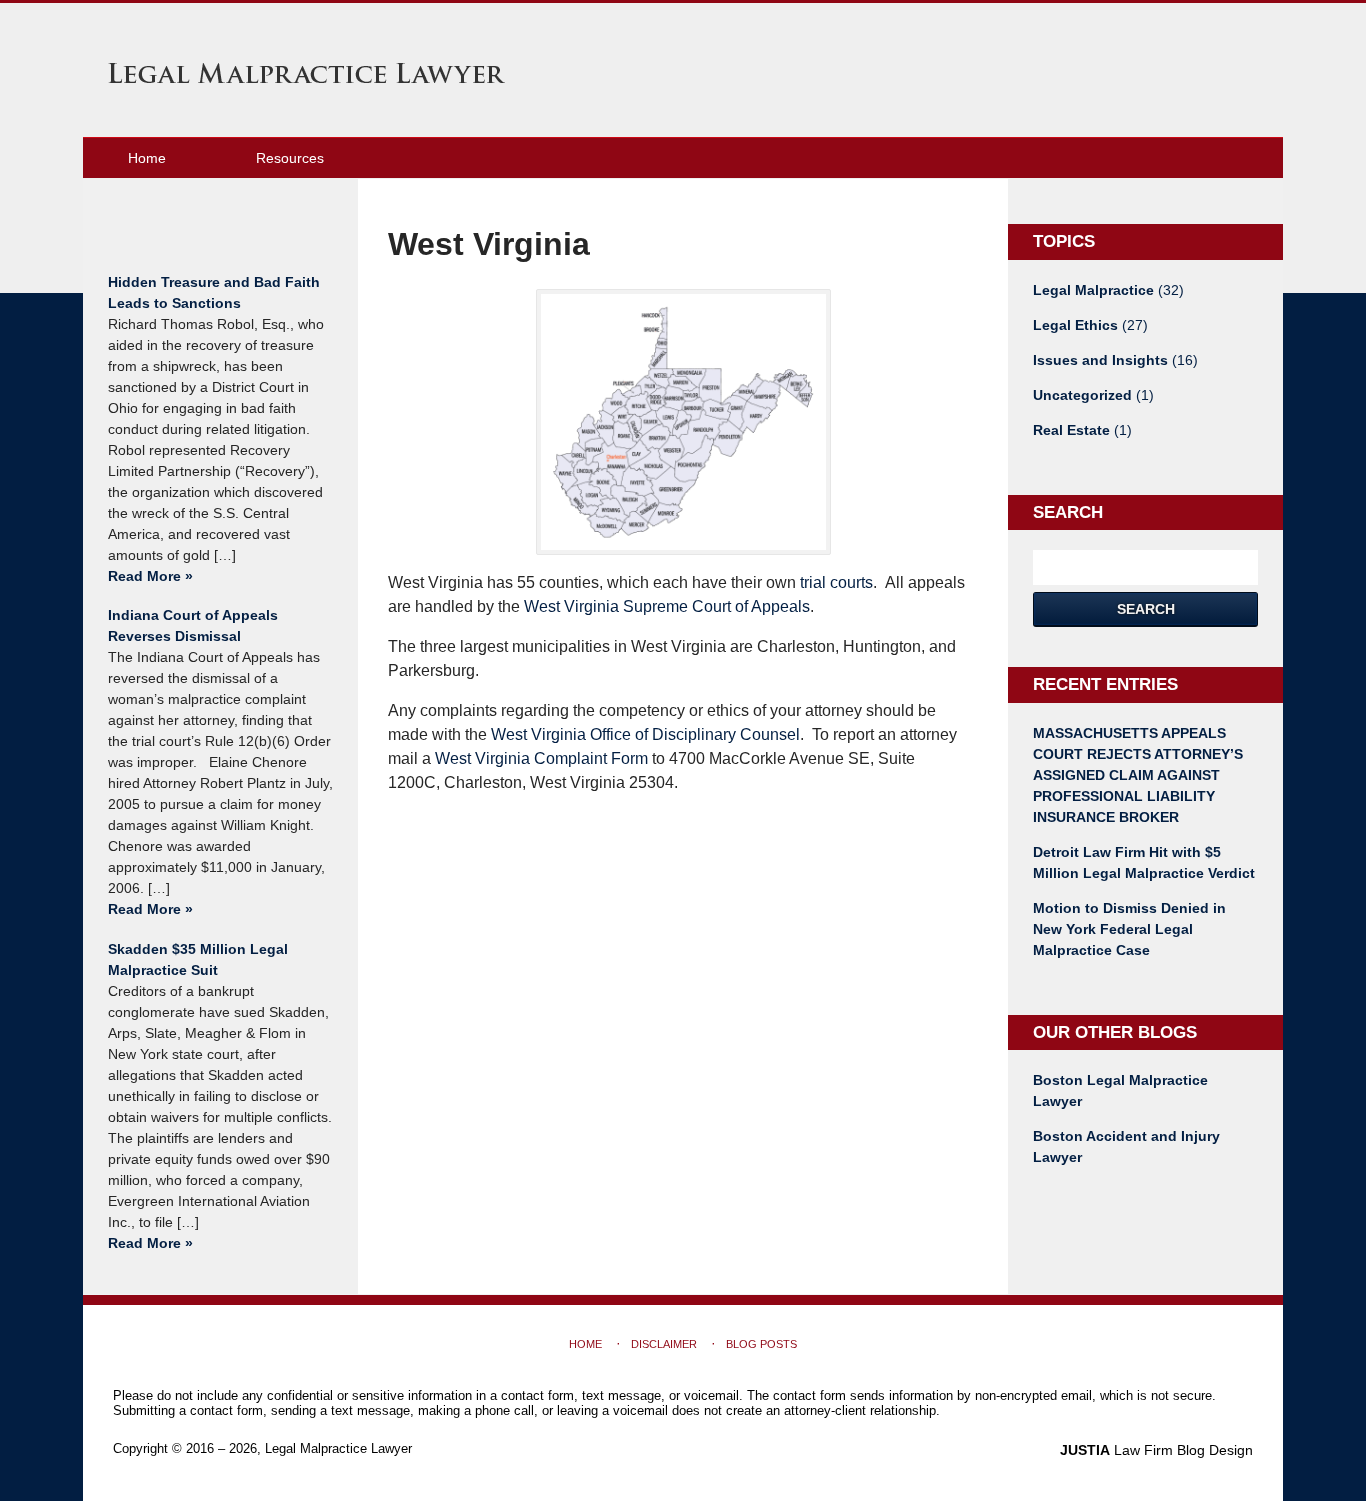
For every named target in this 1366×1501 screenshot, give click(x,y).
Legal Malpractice (1108, 290)
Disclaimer (664, 1344)
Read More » (150, 576)
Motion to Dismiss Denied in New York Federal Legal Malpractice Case (1129, 929)
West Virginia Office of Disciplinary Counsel (645, 734)
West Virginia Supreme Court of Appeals (667, 606)
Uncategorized (1093, 395)
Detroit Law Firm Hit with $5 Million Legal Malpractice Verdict (1144, 862)
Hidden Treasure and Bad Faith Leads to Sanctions (214, 292)
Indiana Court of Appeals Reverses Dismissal (193, 625)
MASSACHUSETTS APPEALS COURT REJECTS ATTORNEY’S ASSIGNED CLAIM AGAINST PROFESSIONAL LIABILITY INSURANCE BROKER (1138, 775)
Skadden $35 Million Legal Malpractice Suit (198, 959)
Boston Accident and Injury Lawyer (1126, 1146)
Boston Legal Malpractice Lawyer (1120, 1090)
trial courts (836, 582)
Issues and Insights (1115, 360)
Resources (290, 158)
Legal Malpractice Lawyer (306, 73)
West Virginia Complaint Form (541, 758)
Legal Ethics (1090, 325)
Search (1146, 609)
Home (147, 158)
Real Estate (1082, 430)
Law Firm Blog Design (1156, 1450)
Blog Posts (761, 1344)
